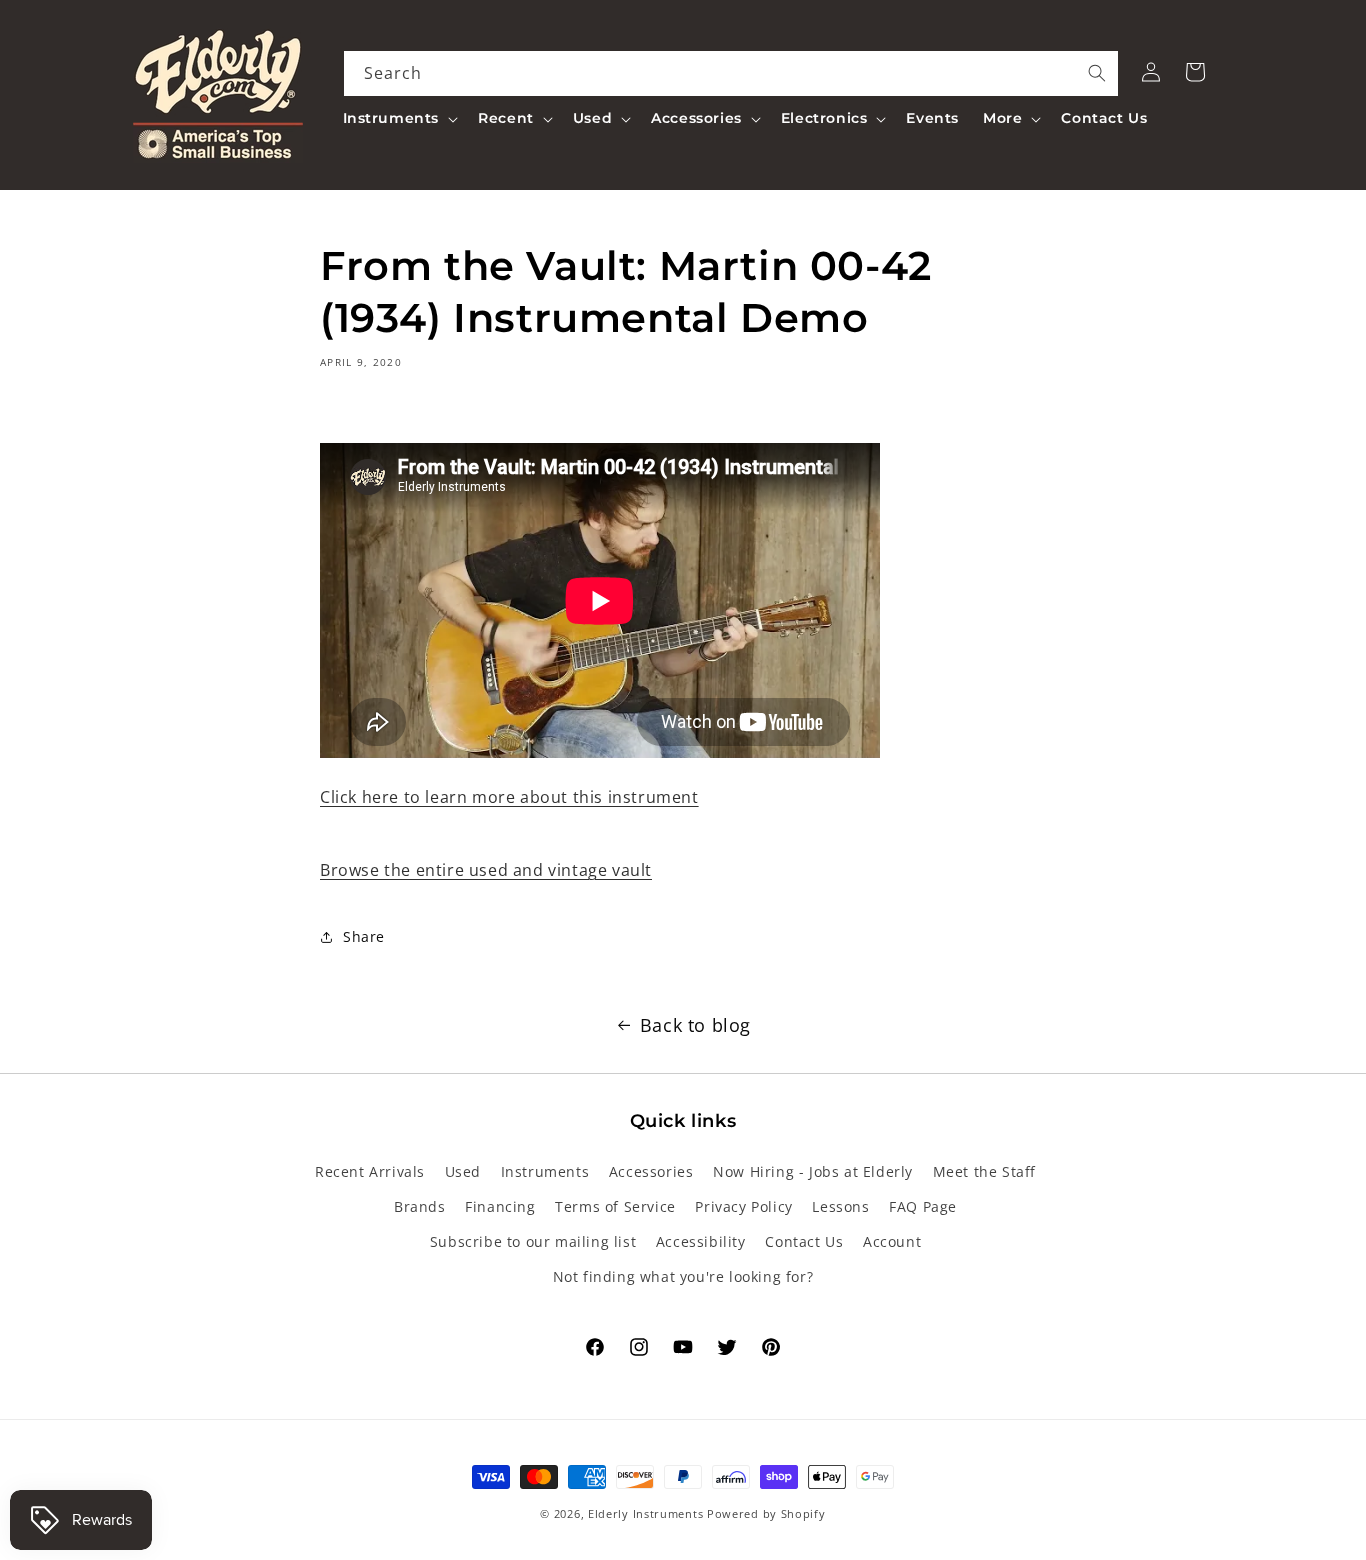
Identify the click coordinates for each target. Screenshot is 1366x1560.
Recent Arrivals (370, 1171)
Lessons (840, 1206)
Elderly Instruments (645, 1513)
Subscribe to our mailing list (533, 1241)
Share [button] (364, 936)
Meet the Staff (984, 1171)
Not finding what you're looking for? (683, 1276)
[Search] (1097, 73)
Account (892, 1241)
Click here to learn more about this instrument (509, 797)
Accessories (651, 1171)
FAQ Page (923, 1206)
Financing (500, 1206)
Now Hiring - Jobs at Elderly (813, 1171)
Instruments (545, 1171)
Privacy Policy (743, 1206)
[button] (399, 118)
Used (463, 1171)
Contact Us (804, 1241)
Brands (420, 1206)
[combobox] (731, 73)
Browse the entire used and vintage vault (486, 870)
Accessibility (701, 1241)
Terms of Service (615, 1206)
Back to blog (695, 1025)
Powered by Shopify (766, 1513)
